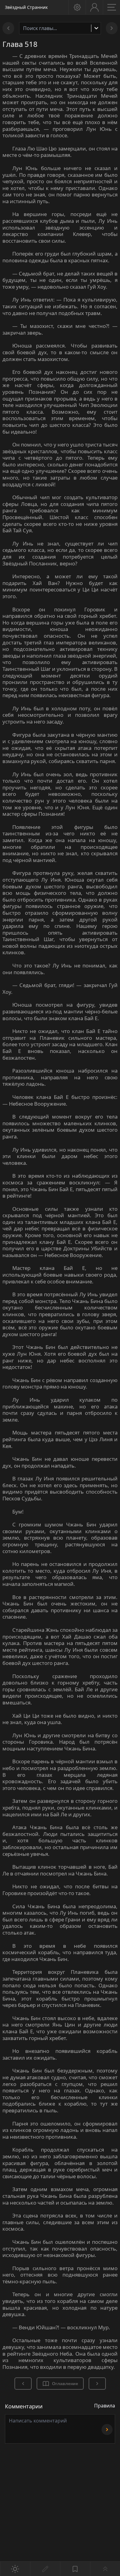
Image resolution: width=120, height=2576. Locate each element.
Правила (105, 2406)
